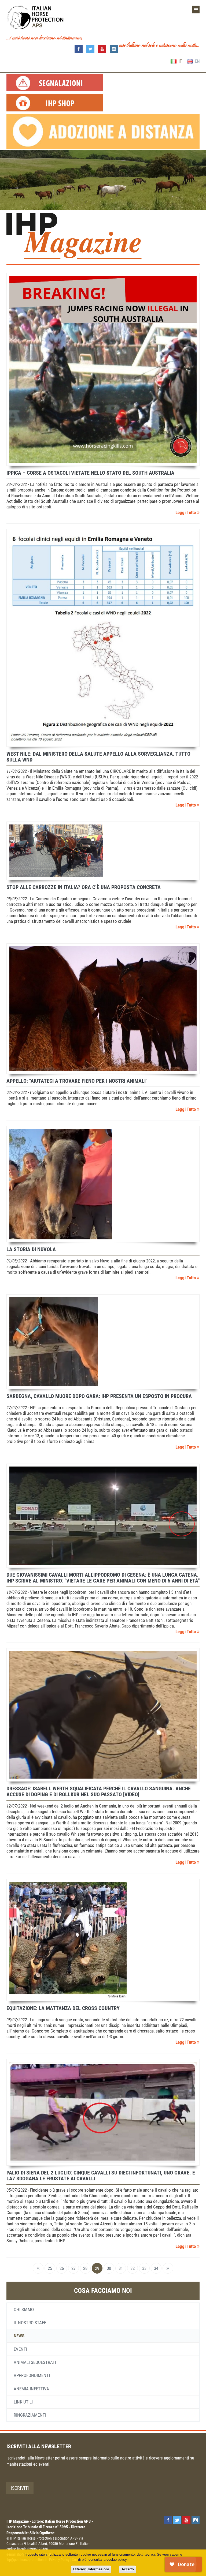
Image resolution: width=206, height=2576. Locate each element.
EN (197, 61)
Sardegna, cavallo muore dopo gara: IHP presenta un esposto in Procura (99, 1396)
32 (133, 2268)
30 (109, 2268)
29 (97, 2268)
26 (62, 2268)
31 (121, 2268)
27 (73, 2268)
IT (180, 61)
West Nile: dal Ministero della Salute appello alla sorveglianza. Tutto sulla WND (98, 757)
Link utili (23, 2402)
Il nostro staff (30, 2323)
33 (144, 2268)
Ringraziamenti (30, 2415)
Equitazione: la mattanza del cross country (63, 2008)
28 (85, 2268)
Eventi (20, 2349)
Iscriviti (20, 2488)
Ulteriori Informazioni (91, 2569)
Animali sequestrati (35, 2362)
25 (50, 2268)
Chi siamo (24, 2309)
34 (156, 2268)
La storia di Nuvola (31, 1249)
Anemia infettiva (31, 2389)
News (19, 2336)
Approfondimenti (32, 2375)
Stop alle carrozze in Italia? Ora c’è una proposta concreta (84, 887)
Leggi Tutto (186, 512)
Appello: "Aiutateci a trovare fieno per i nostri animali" (77, 1081)
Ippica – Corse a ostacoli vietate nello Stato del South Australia (90, 473)
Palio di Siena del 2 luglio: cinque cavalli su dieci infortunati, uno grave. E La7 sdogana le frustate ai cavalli (101, 2176)
